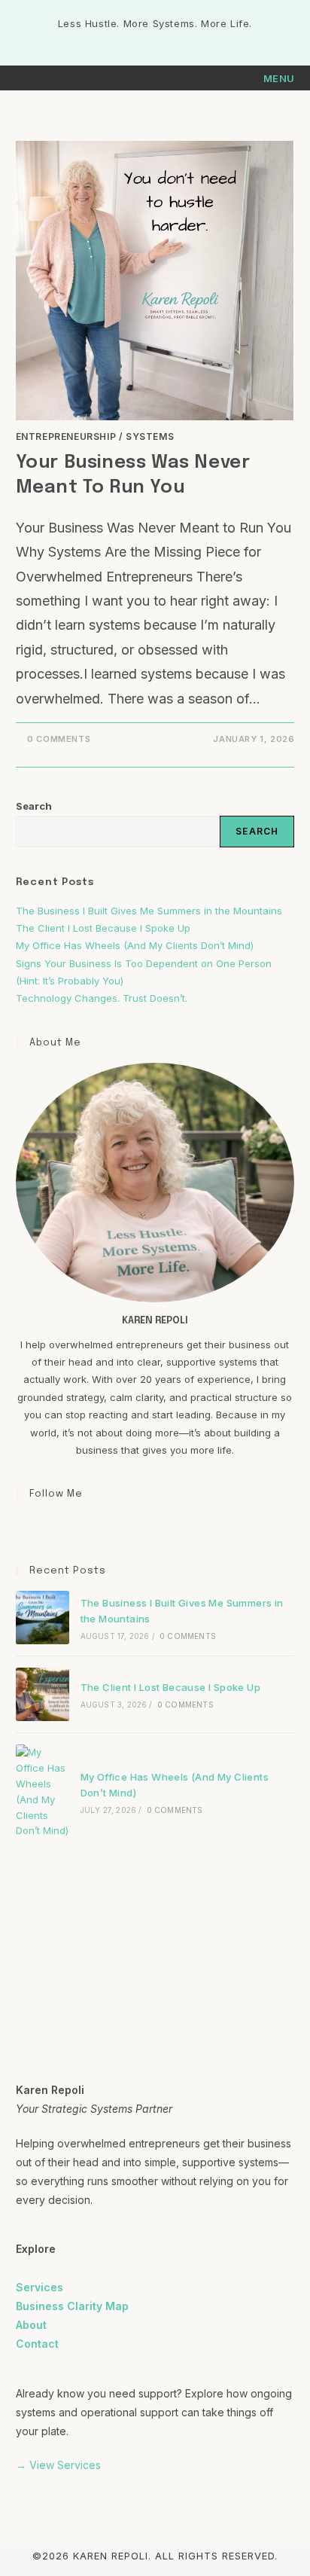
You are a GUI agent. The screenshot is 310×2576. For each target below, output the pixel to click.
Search (34, 806)
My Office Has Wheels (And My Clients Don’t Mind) (135, 945)
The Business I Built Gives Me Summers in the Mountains (149, 911)
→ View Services (58, 2465)
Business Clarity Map (72, 2306)
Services (40, 2287)
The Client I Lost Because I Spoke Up (103, 928)
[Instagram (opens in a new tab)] (157, 39)
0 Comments (59, 739)
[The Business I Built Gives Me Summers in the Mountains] (43, 1618)
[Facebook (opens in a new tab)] (140, 39)
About (31, 2325)
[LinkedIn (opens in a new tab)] (172, 39)
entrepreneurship (66, 436)
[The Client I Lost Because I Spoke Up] (43, 1694)
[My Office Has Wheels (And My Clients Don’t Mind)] (43, 1792)
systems (150, 436)
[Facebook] (25, 1525)
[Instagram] (43, 1525)
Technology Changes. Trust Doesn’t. (103, 998)
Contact (37, 2344)
